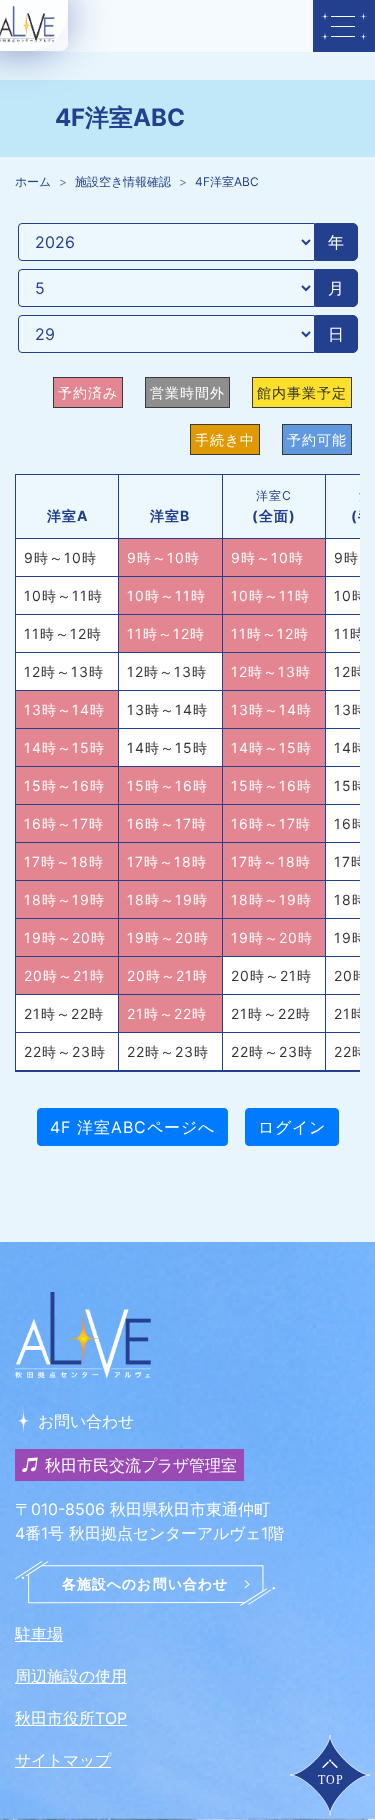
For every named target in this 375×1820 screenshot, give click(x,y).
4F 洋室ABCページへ (132, 1127)
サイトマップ (63, 1760)
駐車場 (39, 1634)
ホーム (33, 181)
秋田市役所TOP (71, 1718)
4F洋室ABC (227, 181)
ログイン (292, 1127)
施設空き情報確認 (123, 181)
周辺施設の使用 (71, 1676)
